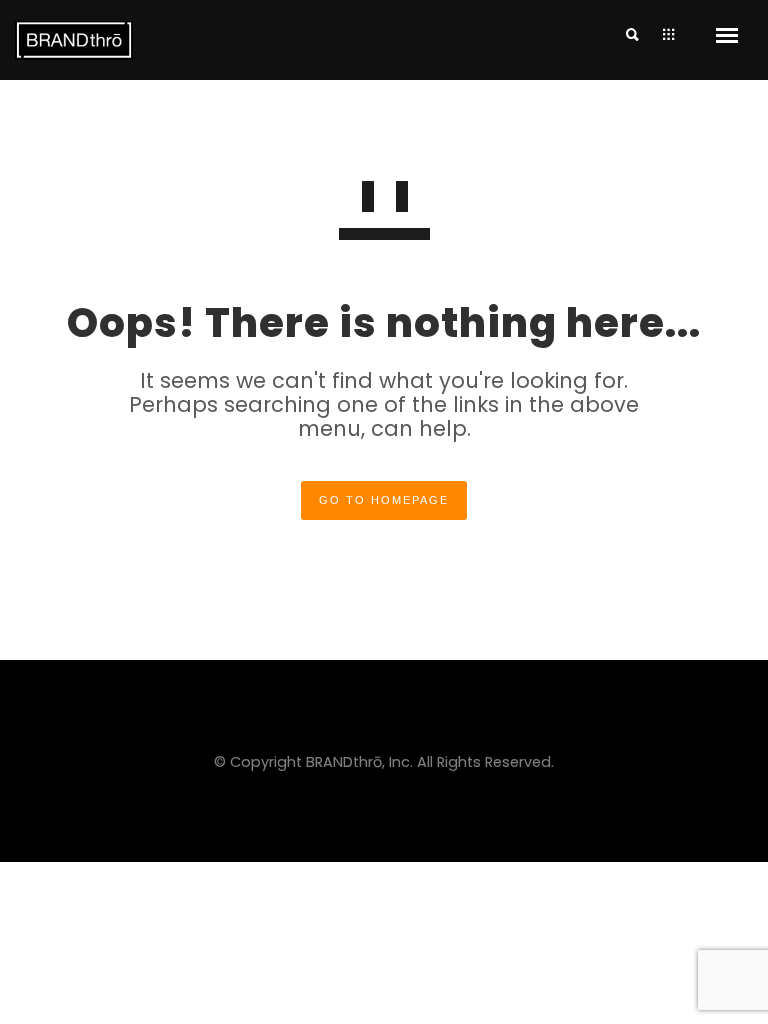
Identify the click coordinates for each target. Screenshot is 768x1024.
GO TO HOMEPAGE (384, 500)
